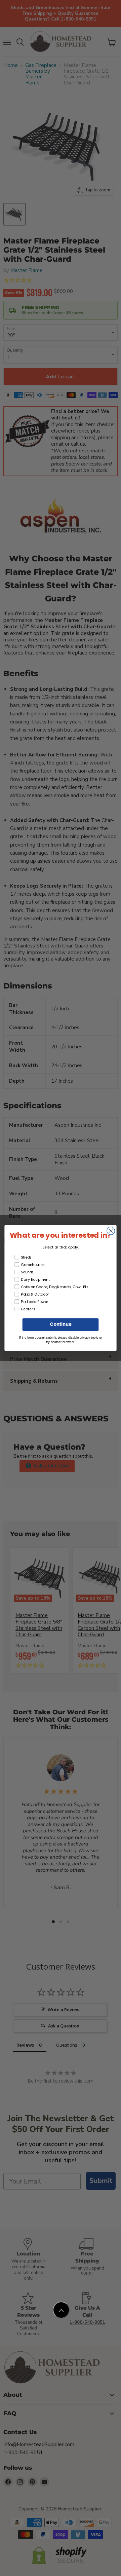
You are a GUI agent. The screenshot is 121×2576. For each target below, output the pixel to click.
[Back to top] (61, 2310)
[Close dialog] (111, 1231)
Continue (60, 1325)
